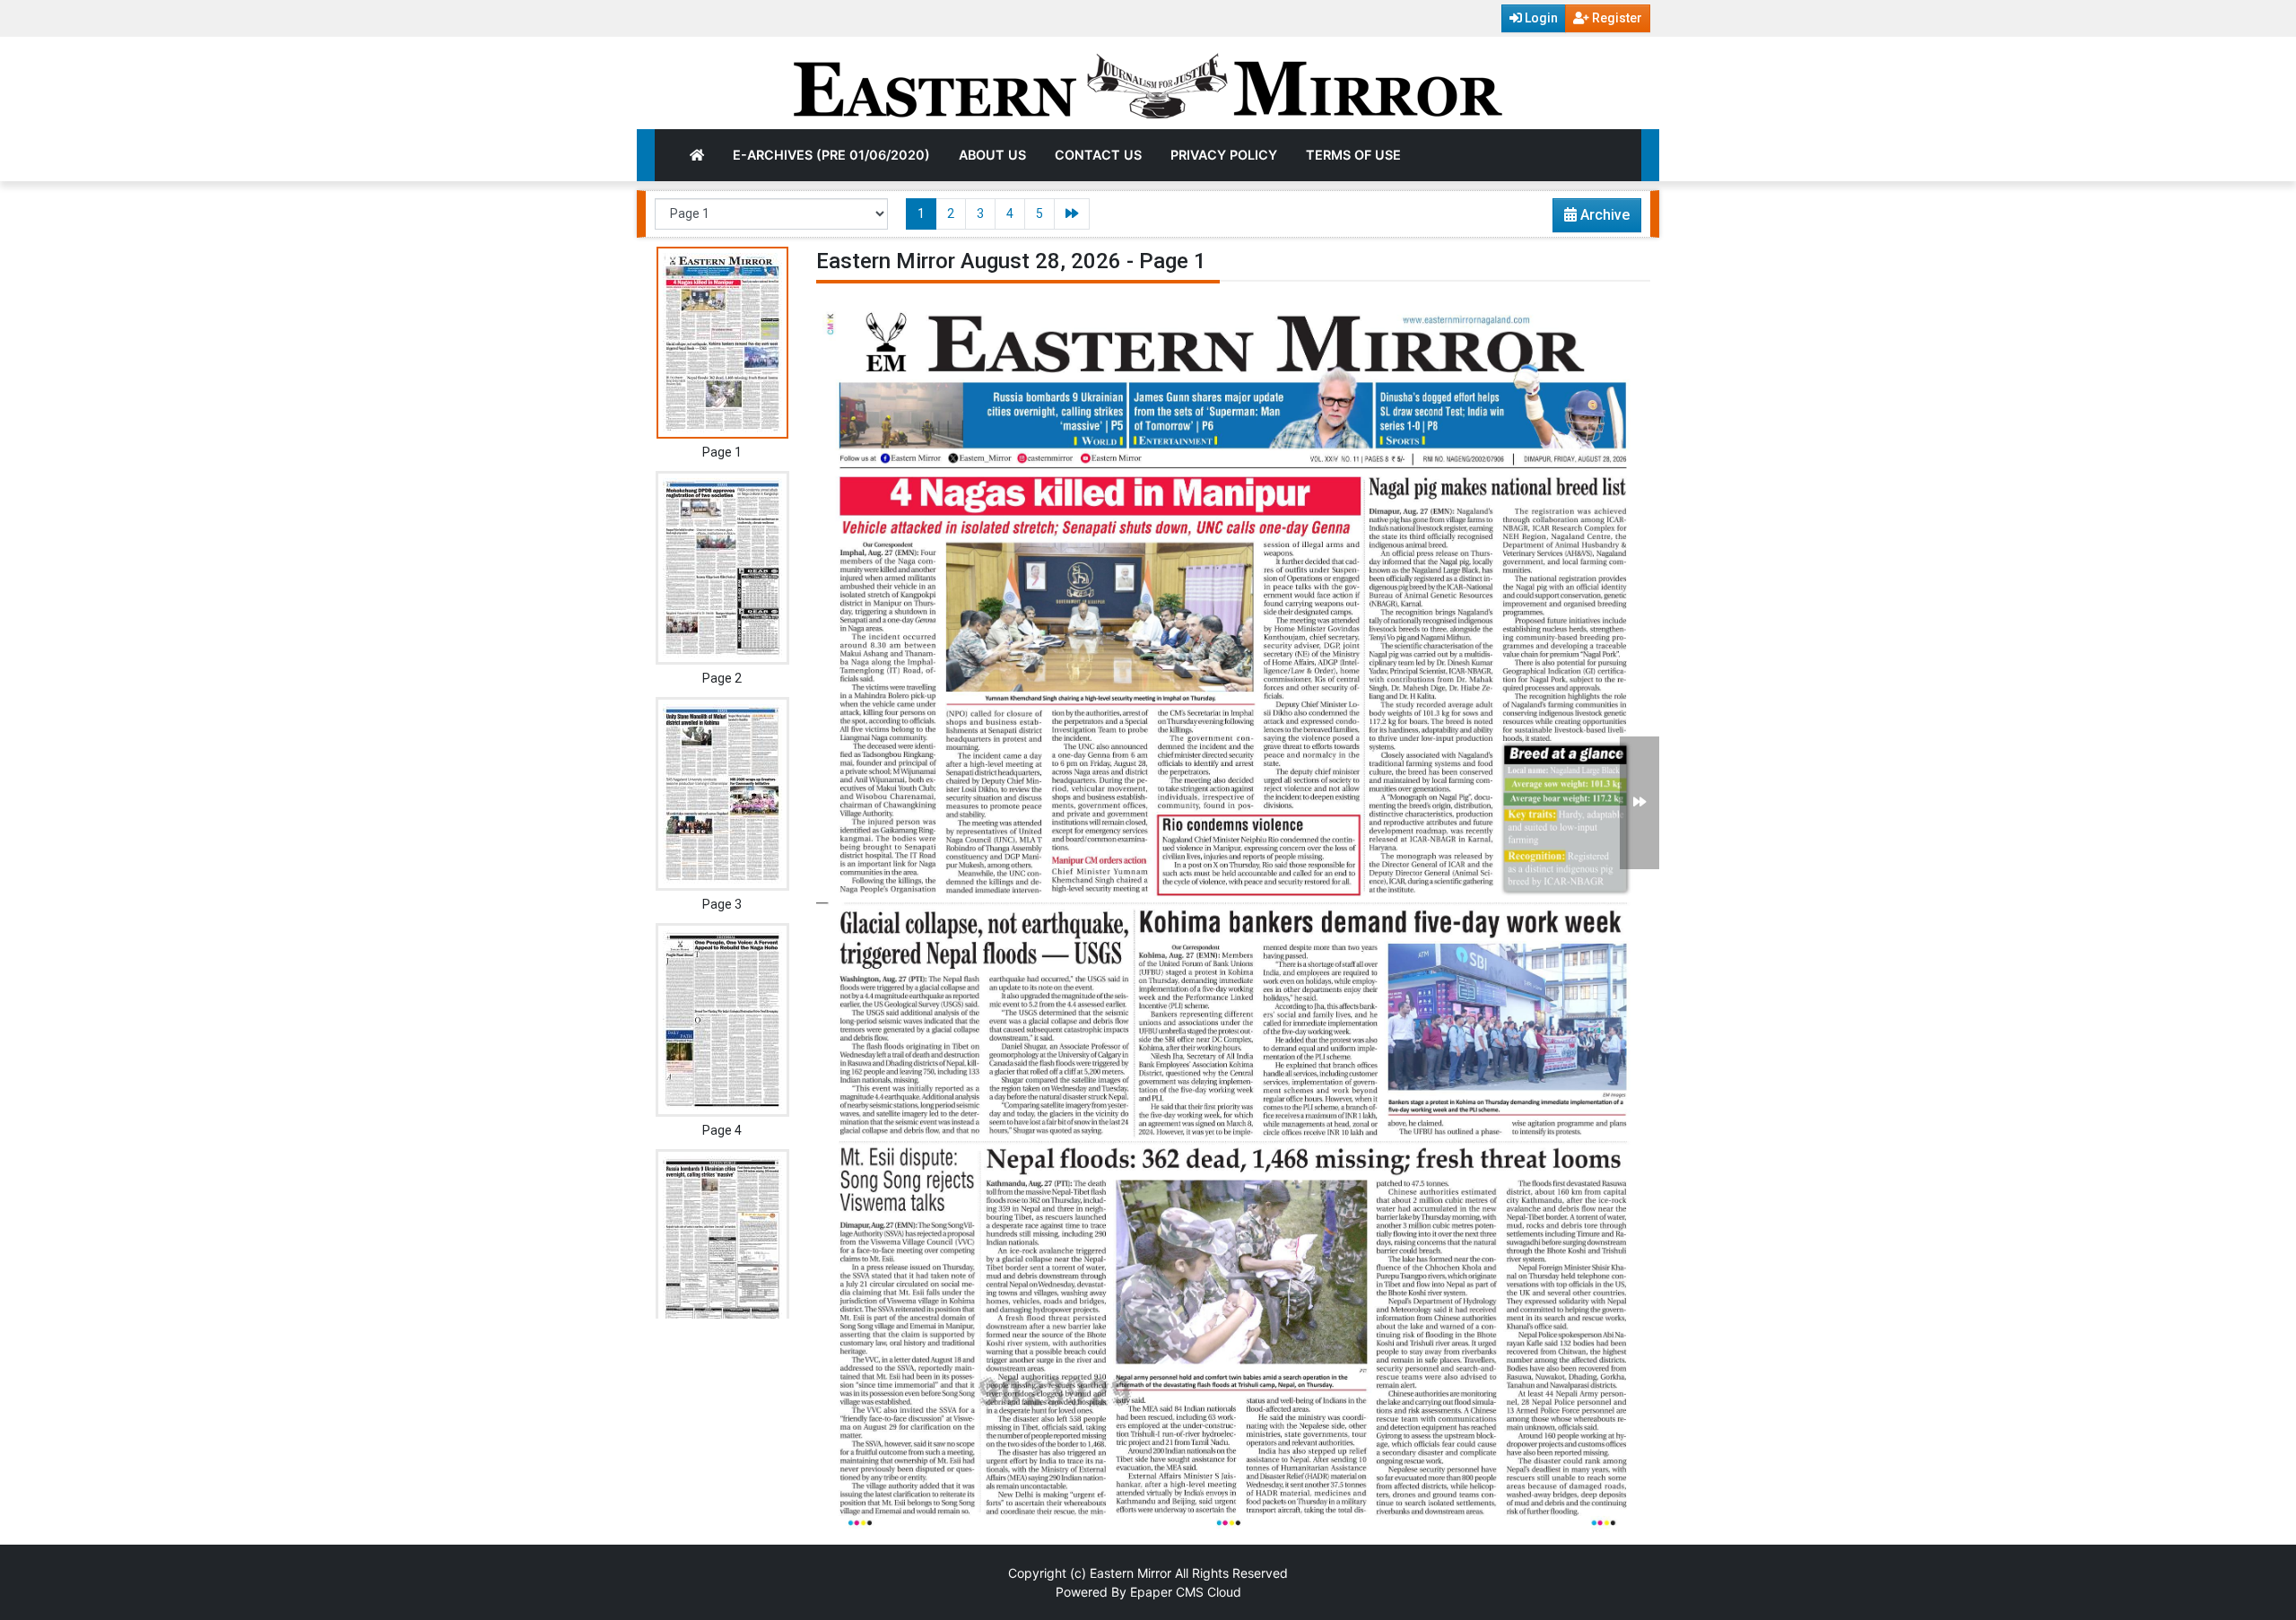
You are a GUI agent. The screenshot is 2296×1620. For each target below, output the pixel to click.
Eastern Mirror (1131, 1573)
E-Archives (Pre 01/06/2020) (831, 155)
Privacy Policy (1224, 155)
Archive (1603, 215)
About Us (992, 155)
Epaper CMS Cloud (1186, 1592)
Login (1540, 18)
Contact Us (1098, 155)
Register (1616, 18)
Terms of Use (1353, 155)
